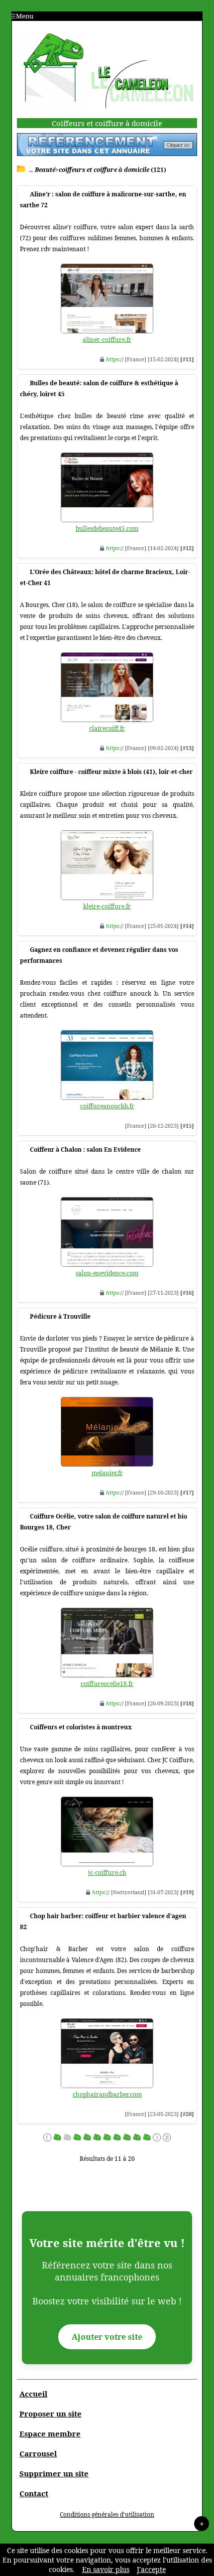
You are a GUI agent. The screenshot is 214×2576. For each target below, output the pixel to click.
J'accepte (151, 2569)
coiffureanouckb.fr (107, 1106)
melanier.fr (107, 1473)
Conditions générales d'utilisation (107, 2514)
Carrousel (38, 2453)
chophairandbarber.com (107, 2094)
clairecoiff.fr (107, 728)
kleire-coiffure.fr (107, 906)
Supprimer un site (54, 2473)
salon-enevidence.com (107, 1273)
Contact (34, 2493)
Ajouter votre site (107, 2337)
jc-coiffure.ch (107, 1873)
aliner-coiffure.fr (107, 340)
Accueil (33, 2394)
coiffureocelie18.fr (107, 1684)
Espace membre (50, 2433)
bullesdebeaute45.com (107, 529)
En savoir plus (106, 2569)
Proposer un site (51, 2414)
